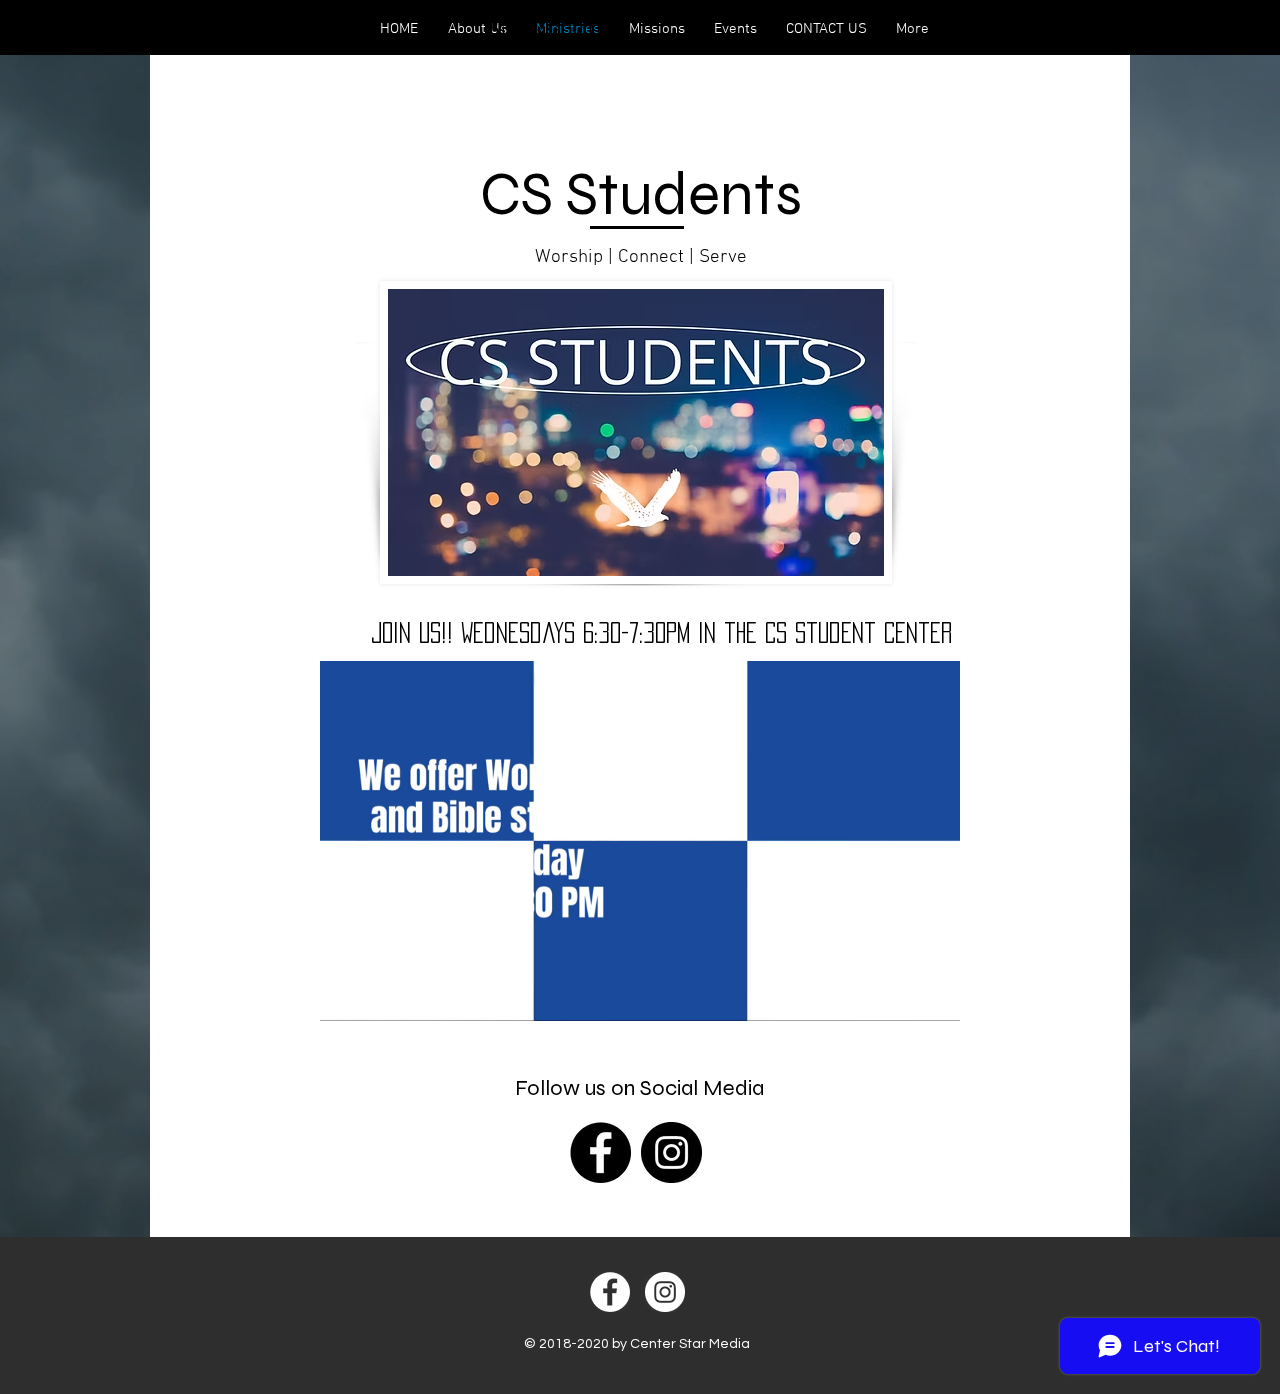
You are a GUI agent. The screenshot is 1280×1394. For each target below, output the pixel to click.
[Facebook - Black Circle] (600, 1152)
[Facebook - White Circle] (610, 1292)
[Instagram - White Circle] (665, 1292)
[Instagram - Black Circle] (671, 1152)
